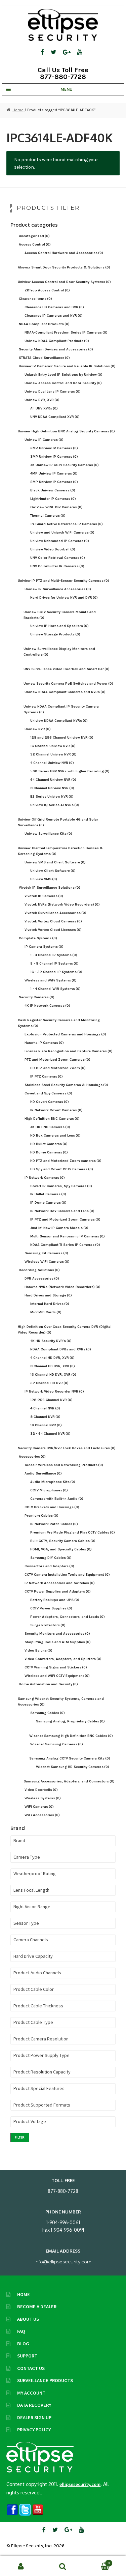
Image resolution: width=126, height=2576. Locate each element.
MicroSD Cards (46, 1312)
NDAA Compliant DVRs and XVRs (61, 1349)
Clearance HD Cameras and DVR (54, 307)
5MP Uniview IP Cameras (54, 482)
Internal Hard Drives (50, 1304)
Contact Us (31, 2368)
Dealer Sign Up (34, 2417)
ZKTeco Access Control (47, 290)
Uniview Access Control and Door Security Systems (64, 282)
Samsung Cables (48, 1713)
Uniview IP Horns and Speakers (59, 626)
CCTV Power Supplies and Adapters (58, 1591)
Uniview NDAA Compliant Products (57, 341)
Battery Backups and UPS (55, 1600)
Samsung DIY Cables (51, 1558)
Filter (20, 2137)
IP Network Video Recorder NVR (54, 1391)
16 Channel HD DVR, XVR (53, 1375)
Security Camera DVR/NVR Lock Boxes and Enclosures (67, 1448)
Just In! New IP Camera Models (59, 1228)
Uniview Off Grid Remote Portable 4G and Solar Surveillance (58, 822)
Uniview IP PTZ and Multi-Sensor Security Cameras (64, 581)
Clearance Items (35, 299)
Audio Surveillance (43, 1473)
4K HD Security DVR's (51, 1341)
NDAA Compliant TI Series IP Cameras (65, 1245)
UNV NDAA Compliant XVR (55, 417)
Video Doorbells (41, 1790)
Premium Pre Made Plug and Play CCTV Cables (73, 1532)
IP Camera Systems (44, 947)
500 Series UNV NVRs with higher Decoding (70, 771)
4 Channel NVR (45, 1408)
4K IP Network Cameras (47, 1006)
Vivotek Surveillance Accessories (55, 913)
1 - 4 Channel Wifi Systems (55, 989)
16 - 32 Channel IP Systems (56, 972)
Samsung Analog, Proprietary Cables (70, 1721)
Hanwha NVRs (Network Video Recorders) (62, 1287)
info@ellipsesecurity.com (63, 2262)
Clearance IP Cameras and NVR (54, 316)
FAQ (21, 2331)
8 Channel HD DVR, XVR (53, 1366)
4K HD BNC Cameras (50, 1127)
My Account (31, 2393)
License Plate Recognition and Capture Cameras (69, 1051)
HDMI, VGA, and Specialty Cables (61, 1549)
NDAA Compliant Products (44, 324)
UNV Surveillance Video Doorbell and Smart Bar (67, 669)
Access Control (35, 244)
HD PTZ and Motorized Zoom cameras (66, 1161)
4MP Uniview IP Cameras (54, 473)
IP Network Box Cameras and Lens (62, 1211)
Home (18, 110)
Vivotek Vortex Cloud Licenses (53, 930)
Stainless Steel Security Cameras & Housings (66, 1085)
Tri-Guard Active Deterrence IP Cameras (67, 524)
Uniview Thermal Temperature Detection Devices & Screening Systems (60, 851)
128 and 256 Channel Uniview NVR (62, 737)
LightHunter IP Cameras (53, 499)
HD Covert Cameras (50, 1102)
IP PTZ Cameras (47, 1076)
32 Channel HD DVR (49, 1383)
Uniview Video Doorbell (53, 549)
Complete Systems (38, 938)
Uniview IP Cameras (44, 440)
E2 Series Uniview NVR (52, 796)
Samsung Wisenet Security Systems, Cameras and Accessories (61, 1701)
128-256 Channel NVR (51, 1400)
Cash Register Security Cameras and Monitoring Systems (59, 1023)
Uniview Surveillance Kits (48, 834)
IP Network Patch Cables (54, 1524)
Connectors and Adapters (49, 1566)
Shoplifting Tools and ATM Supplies (58, 1642)
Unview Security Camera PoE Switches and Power (68, 683)
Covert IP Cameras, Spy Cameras (61, 1186)
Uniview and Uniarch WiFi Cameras (62, 532)
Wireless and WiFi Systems (51, 980)
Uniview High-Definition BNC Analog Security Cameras (66, 431)
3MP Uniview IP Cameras (54, 456)
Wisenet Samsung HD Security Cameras (73, 1767)
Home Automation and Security (48, 1684)
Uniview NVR (38, 729)
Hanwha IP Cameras (44, 1043)
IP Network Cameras (45, 1178)
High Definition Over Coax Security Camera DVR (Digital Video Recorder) (65, 1329)
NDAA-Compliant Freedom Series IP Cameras (66, 332)
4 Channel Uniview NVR (52, 763)
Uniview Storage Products (55, 634)
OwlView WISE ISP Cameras (56, 507)
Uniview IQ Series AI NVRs (55, 805)
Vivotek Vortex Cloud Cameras (53, 921)
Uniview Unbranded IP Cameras (60, 541)
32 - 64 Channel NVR (50, 1434)
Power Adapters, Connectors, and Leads (68, 1617)
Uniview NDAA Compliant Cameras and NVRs (65, 692)
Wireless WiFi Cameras (47, 1262)
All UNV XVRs (44, 408)
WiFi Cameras (39, 1807)
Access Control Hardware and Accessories (64, 253)
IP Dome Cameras (48, 1203)
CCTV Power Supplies (51, 1608)
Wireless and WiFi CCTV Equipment (57, 1676)
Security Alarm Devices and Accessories (56, 349)
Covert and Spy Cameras (48, 1093)
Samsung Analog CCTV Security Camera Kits (70, 1758)
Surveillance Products (45, 2380)
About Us (28, 2319)
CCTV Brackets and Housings (52, 1507)
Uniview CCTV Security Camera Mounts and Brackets (60, 615)
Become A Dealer (37, 2307)
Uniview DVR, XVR (42, 400)
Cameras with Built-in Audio (57, 1499)
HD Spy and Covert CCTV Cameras (62, 1169)
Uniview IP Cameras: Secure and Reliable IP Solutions (67, 366)
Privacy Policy (34, 2430)
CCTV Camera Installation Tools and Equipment (67, 1575)
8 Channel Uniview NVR (52, 788)
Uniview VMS (44, 879)
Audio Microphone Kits (53, 1482)
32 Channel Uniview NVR (53, 754)
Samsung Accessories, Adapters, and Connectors (69, 1781)
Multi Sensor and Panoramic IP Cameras (68, 1236)
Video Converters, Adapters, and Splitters (63, 1659)
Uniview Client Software (53, 871)
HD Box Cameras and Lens (55, 1135)
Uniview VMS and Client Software (55, 862)
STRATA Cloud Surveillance (44, 358)
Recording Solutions (39, 1270)
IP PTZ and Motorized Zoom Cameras (65, 1219)
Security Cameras (37, 997)
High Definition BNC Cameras (52, 1119)
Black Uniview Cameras (53, 490)
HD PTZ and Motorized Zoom (58, 1068)
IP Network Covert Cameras (56, 1110)
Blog (23, 2344)
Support (27, 2356)
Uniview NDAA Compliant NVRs (59, 721)
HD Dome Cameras (49, 1152)
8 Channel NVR (45, 1417)
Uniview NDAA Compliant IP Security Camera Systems (61, 709)
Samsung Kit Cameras (46, 1253)
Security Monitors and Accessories (57, 1634)
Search (63, 2566)
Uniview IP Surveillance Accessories (58, 589)
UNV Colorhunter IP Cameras (57, 566)
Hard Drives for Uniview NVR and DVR (64, 597)
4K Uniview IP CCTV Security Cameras (65, 465)
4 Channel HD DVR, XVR (52, 1358)
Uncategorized (34, 236)
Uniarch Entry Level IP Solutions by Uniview (64, 375)
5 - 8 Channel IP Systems (54, 963)
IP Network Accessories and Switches (60, 1583)
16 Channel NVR (46, 1425)
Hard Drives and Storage (48, 1295)
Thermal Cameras (48, 516)
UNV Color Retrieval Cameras (58, 558)
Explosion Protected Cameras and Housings (65, 1034)
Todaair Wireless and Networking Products (64, 1465)
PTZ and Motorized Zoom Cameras (57, 1060)
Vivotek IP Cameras (44, 896)
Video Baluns (38, 1650)
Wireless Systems (43, 1798)
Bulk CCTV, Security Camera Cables (63, 1541)
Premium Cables (41, 1515)
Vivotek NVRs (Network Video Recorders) (62, 904)
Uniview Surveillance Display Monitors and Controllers (59, 652)
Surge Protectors (48, 1625)
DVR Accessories (42, 1278)
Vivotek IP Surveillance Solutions (50, 888)
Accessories (32, 1456)
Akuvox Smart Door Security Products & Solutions (64, 267)
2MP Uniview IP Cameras (54, 448)
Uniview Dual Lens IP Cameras (53, 391)
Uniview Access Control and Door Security (63, 383)
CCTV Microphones (49, 1490)
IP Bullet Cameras (48, 1194)
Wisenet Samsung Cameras (57, 1744)
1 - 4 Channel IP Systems (54, 955)
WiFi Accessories (42, 1815)
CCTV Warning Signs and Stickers (56, 1667)
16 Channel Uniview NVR (53, 746)
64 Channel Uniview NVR (53, 780)
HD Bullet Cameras (49, 1144)
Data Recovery (34, 2405)
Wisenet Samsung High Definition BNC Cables (71, 1736)
